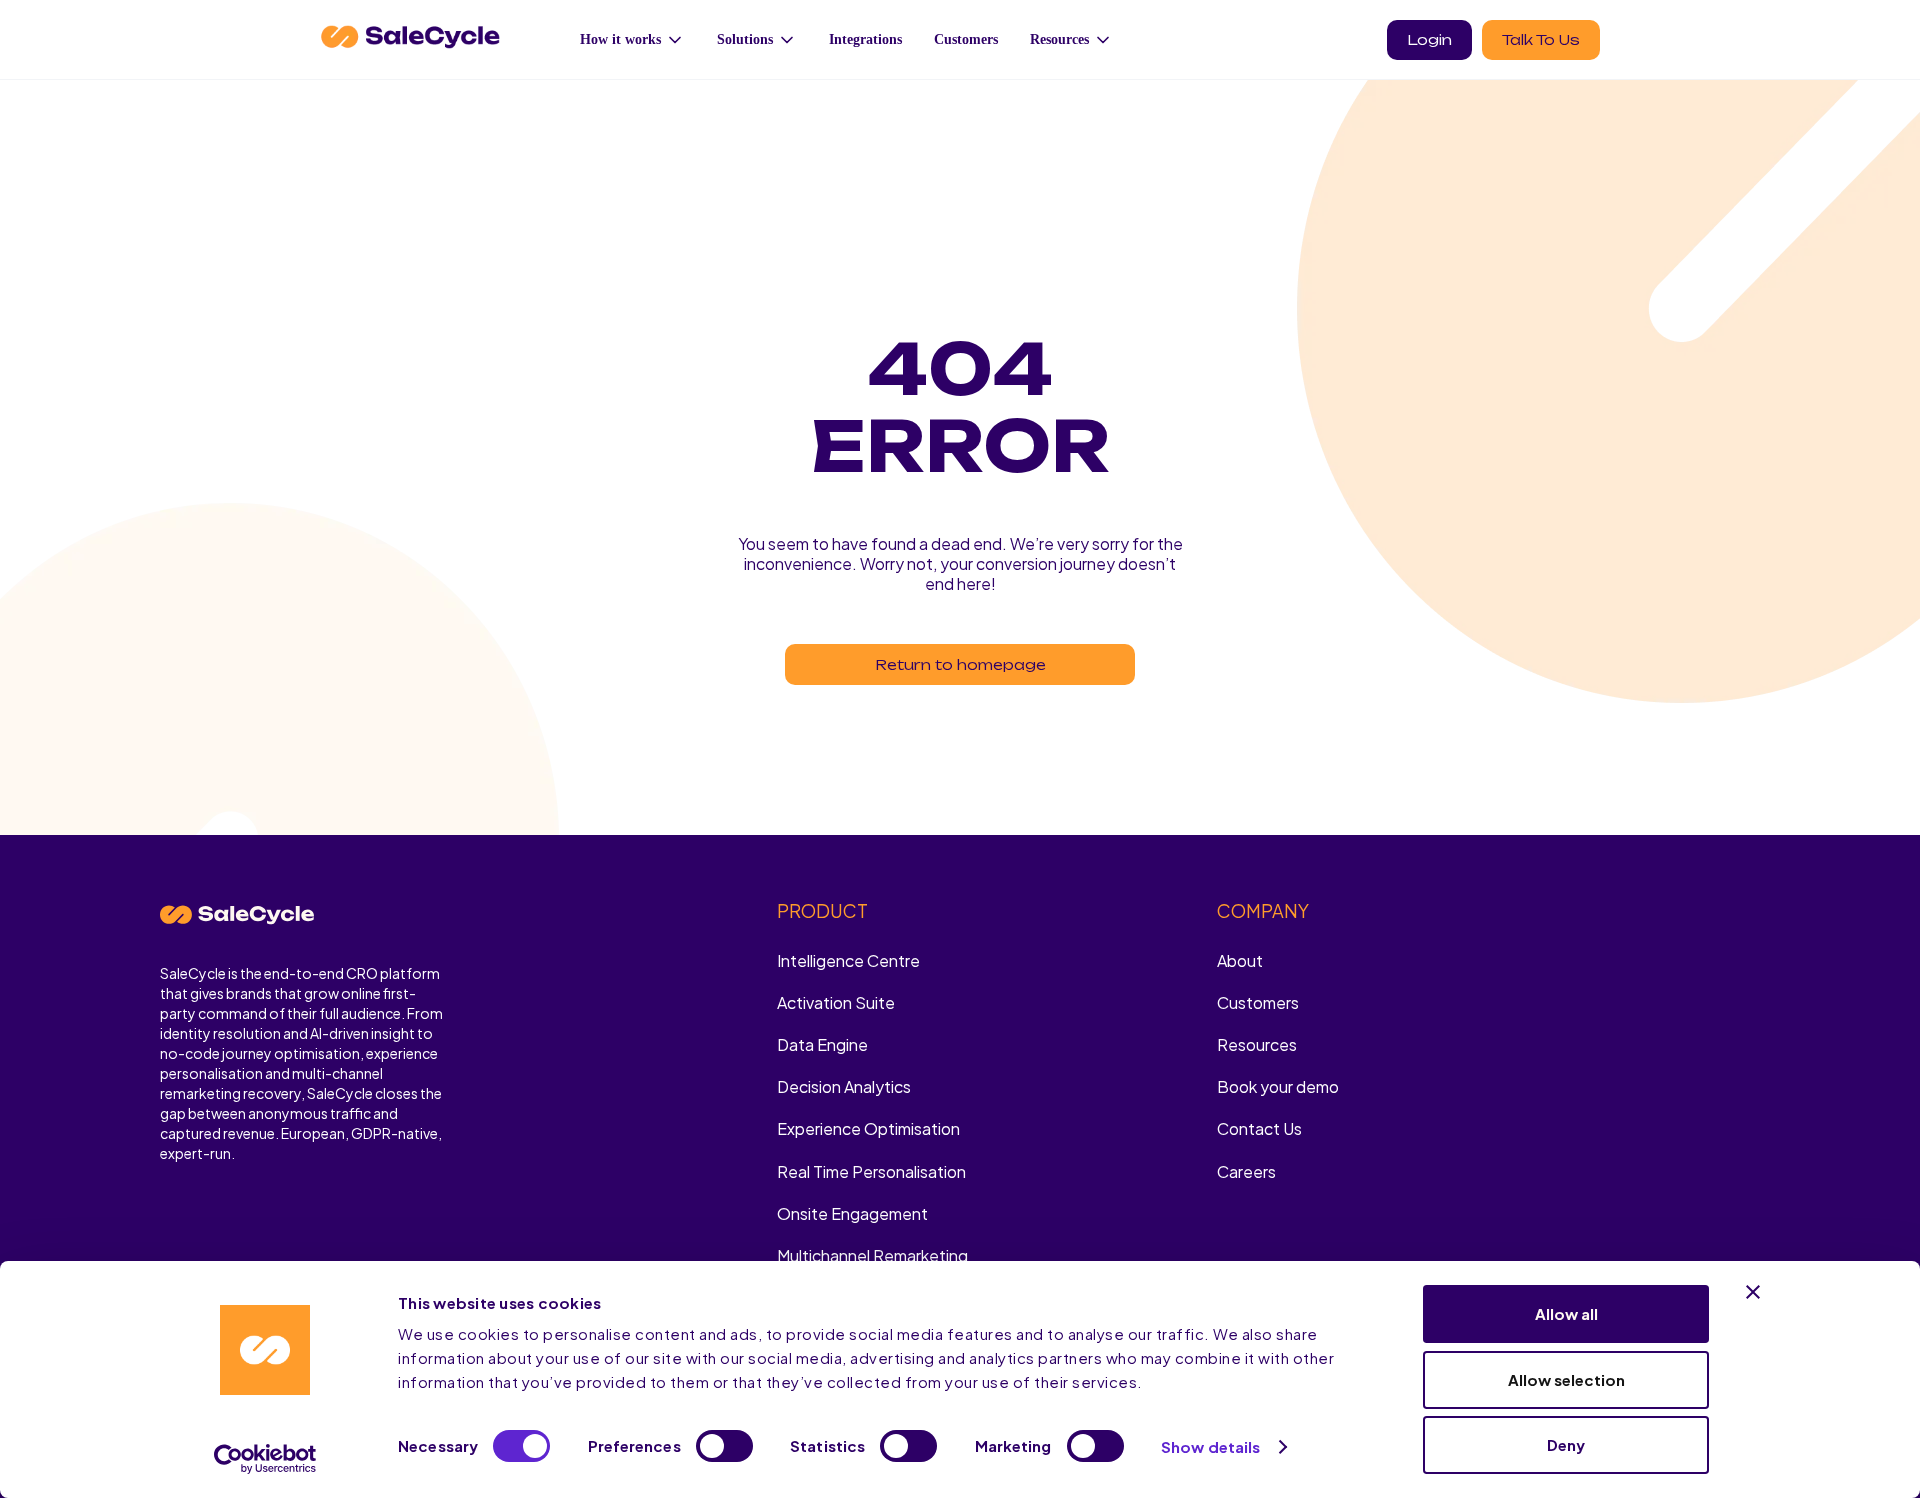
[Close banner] (1753, 1292)
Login (1429, 39)
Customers (966, 39)
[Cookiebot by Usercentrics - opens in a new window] (265, 1459)
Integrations (865, 39)
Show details (1210, 1446)
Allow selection (1566, 1379)
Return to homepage (960, 664)
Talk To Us (1541, 39)
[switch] (724, 1446)
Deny (1566, 1444)
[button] (632, 39)
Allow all (1566, 1313)
